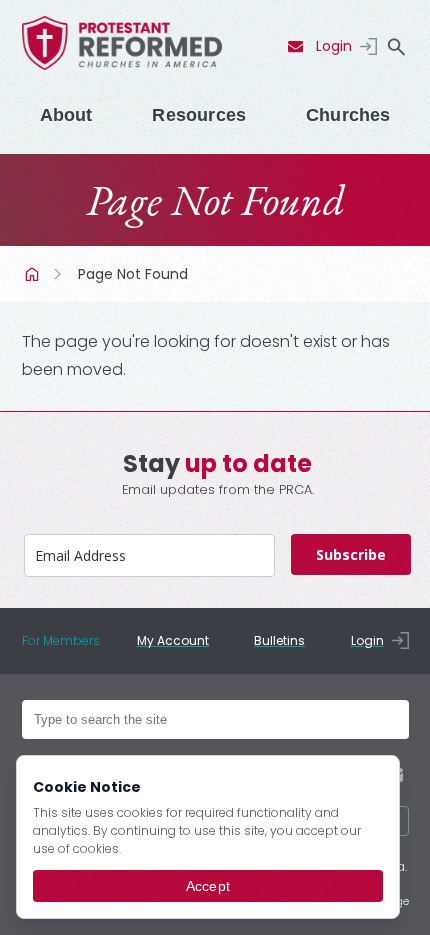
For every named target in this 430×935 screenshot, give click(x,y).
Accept (208, 886)
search (397, 47)
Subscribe (351, 554)
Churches (348, 115)
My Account (173, 640)
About (66, 115)
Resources (199, 115)
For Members (61, 640)
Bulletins (279, 640)
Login (334, 46)
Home (34, 274)
